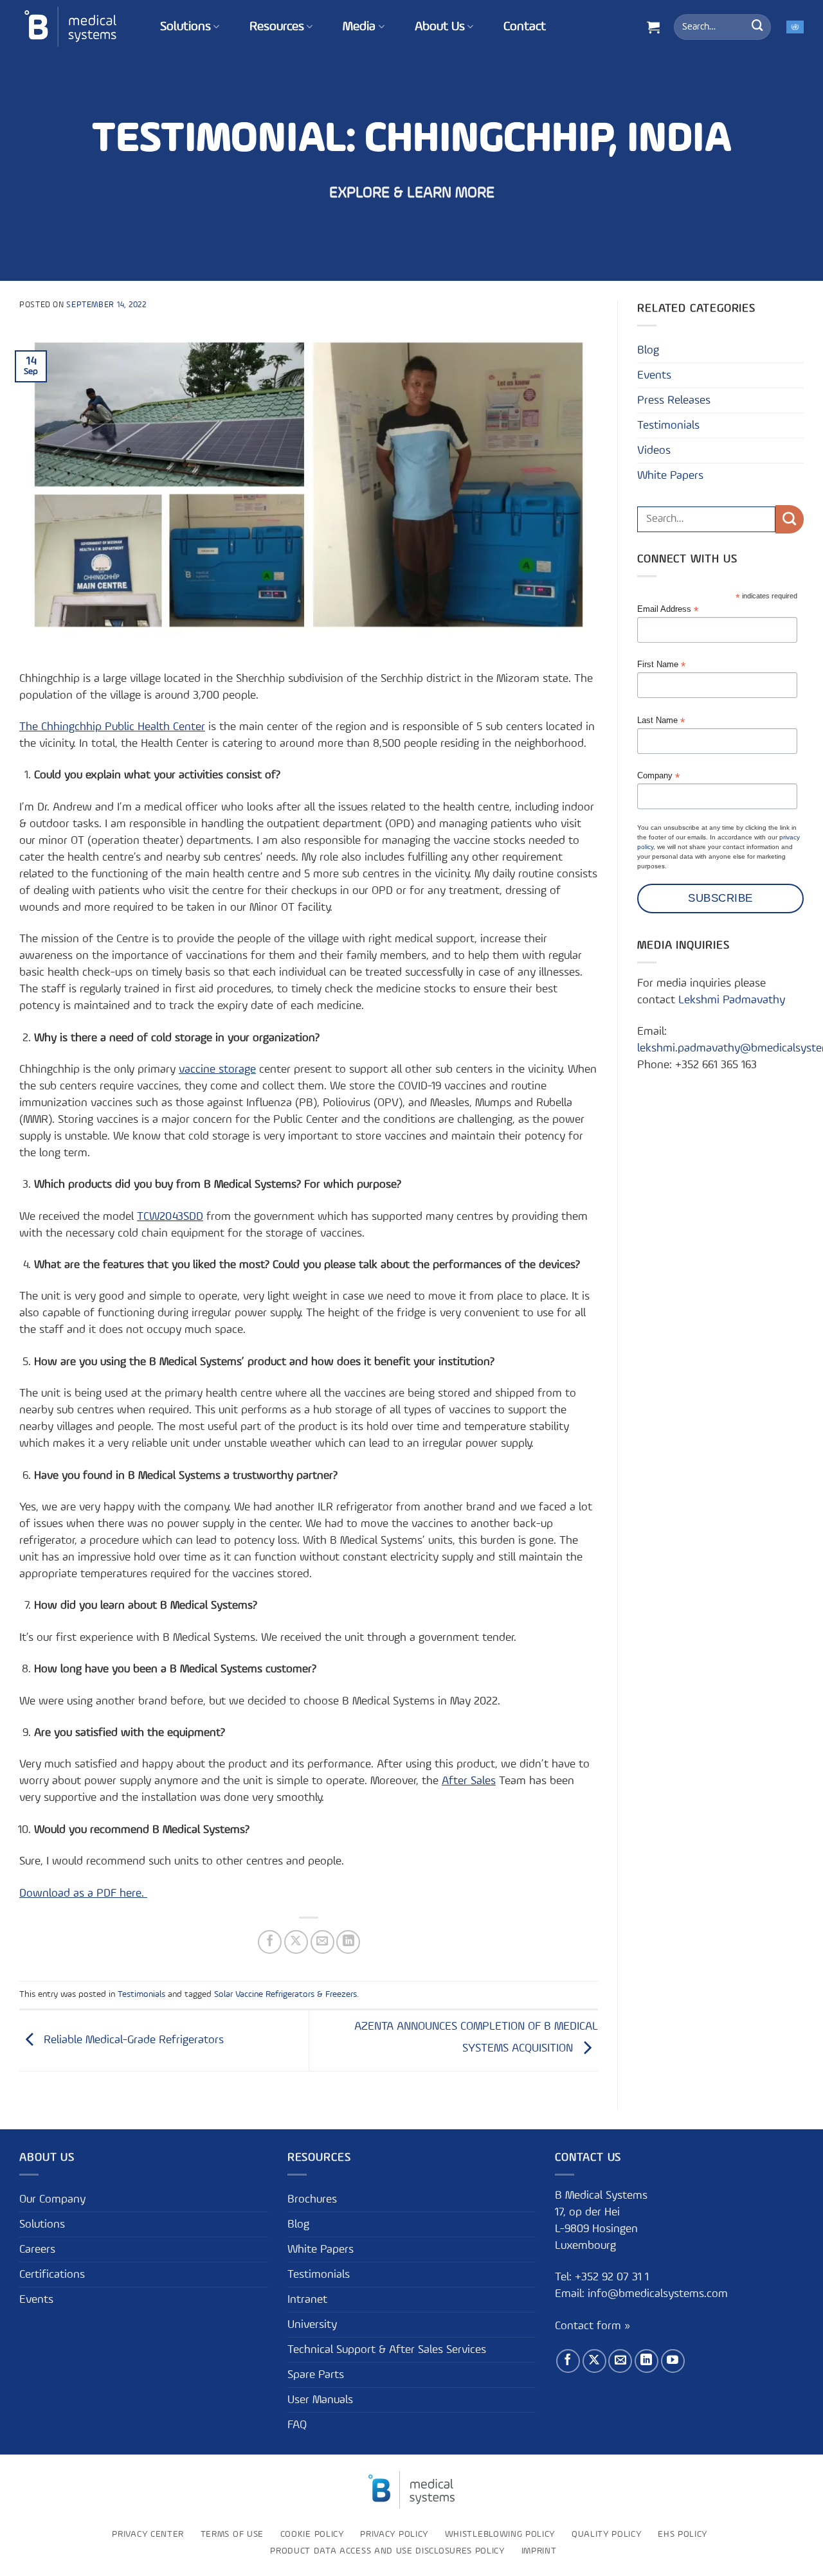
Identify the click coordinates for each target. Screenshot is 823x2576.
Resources (277, 27)
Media (359, 27)
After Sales (469, 1781)
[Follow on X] (594, 2361)
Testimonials (141, 1994)
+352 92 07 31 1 (613, 2277)
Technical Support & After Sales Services (387, 2350)
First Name (661, 665)
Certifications (52, 2275)
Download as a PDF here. (83, 1893)
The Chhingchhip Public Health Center (112, 727)
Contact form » (592, 2326)
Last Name (661, 721)
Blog (648, 350)
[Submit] (757, 27)
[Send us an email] (620, 2361)
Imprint (539, 2551)
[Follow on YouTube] (673, 2361)
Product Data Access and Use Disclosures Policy (387, 2551)
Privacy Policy (394, 2534)
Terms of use (232, 2534)
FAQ (297, 2425)
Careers (37, 2250)
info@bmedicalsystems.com (658, 2294)
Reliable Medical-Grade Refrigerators (132, 2040)
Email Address (668, 610)
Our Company (52, 2199)
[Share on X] (296, 1942)
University (312, 2325)
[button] (653, 27)
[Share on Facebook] (270, 1942)
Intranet (307, 2300)
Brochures (312, 2199)
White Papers (670, 476)
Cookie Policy (312, 2534)
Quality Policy (607, 2534)
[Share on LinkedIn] (348, 1942)
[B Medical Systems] (70, 27)
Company (658, 776)
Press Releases (674, 400)
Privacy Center (148, 2534)
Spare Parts (316, 2375)
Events (654, 375)
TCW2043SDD (170, 1217)
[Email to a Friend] (322, 1942)
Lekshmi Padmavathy (732, 1000)
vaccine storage (217, 1069)
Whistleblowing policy (500, 2534)
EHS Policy (683, 2534)
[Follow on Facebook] (568, 2361)
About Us (440, 27)
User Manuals (320, 2400)
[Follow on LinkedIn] (647, 2361)
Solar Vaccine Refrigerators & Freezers (285, 1994)
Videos (654, 451)
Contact (525, 27)
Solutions (185, 27)
